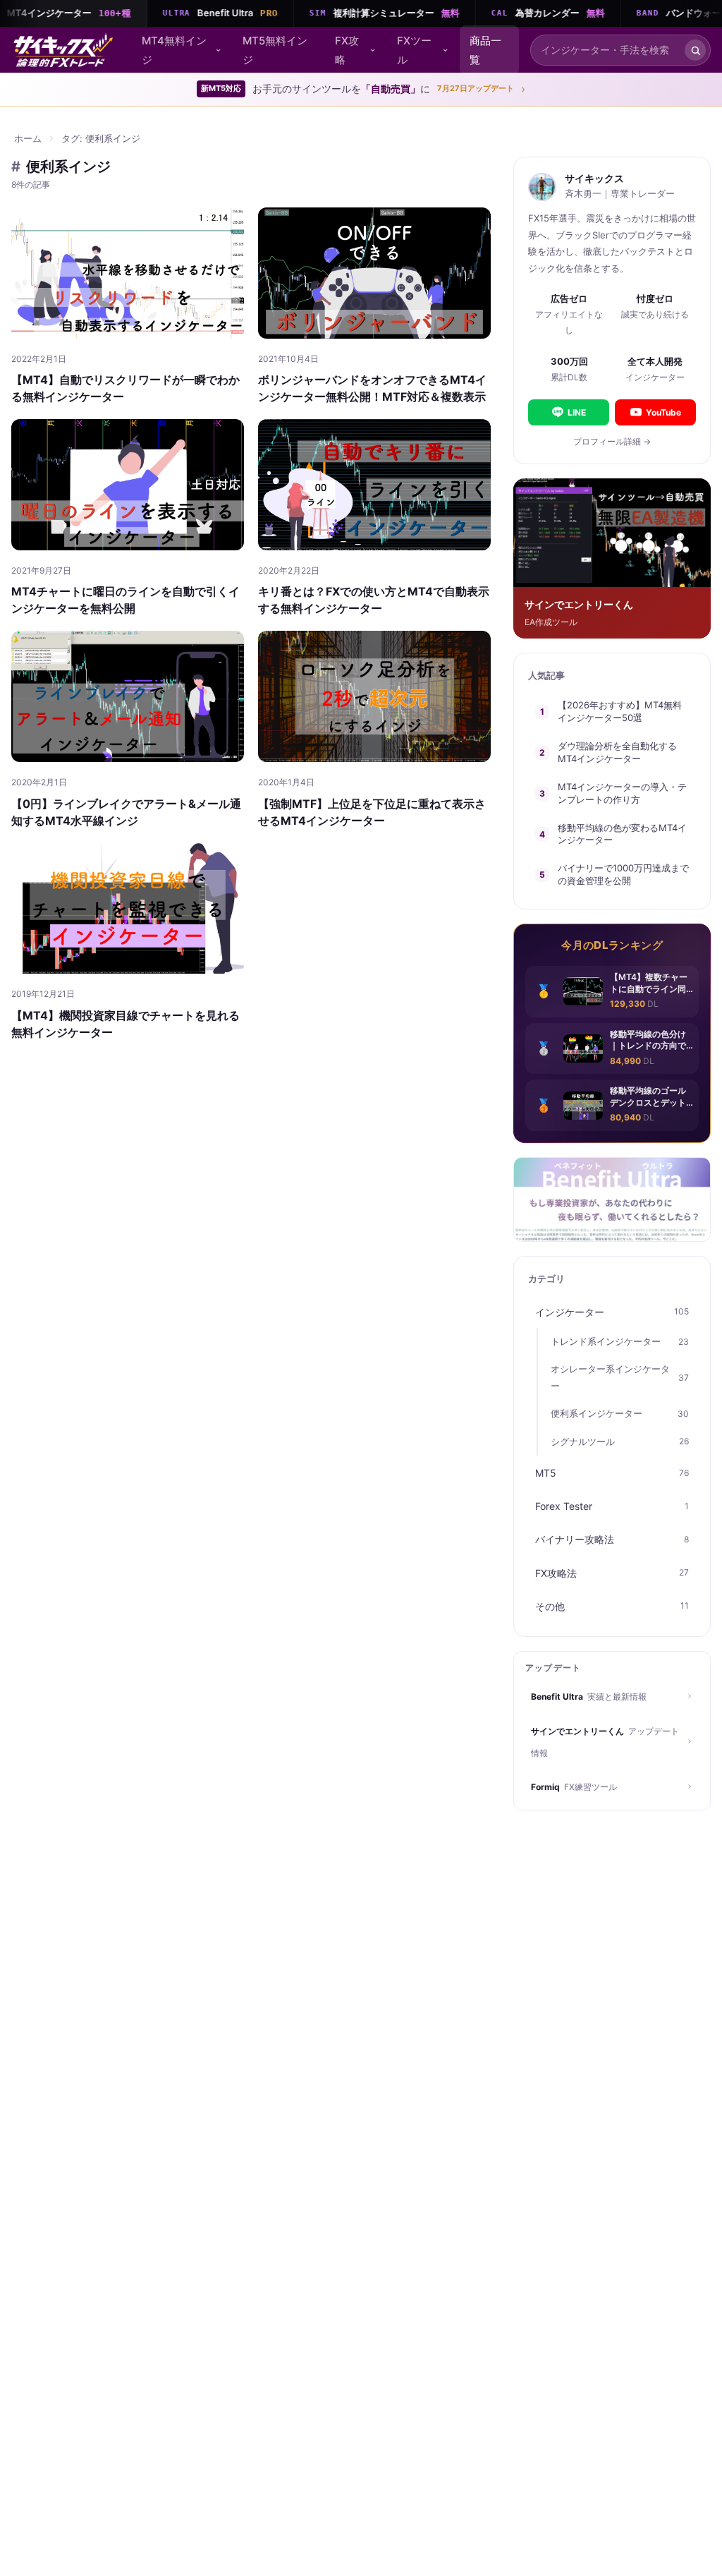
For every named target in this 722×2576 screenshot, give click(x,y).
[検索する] (695, 50)
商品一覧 (485, 50)
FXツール (414, 50)
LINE (577, 412)
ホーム (28, 138)
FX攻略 (347, 50)
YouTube (663, 412)
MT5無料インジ (275, 50)
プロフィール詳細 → (612, 441)
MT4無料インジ (174, 50)
